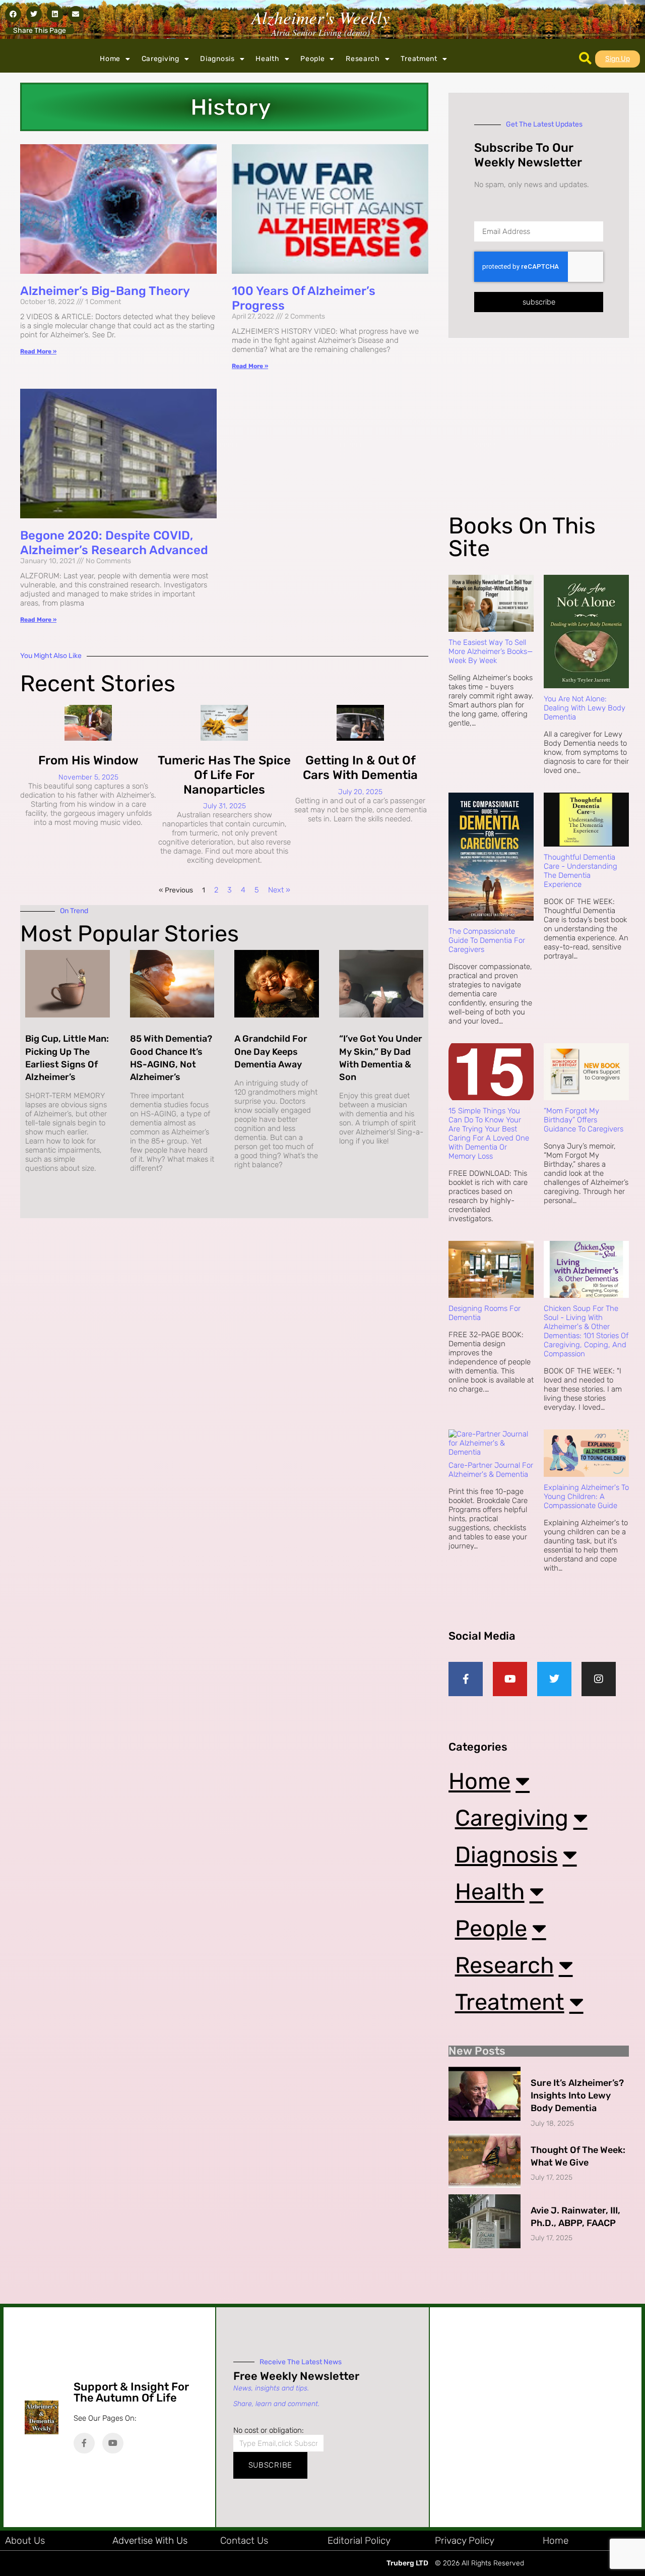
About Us (25, 2540)
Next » (279, 890)
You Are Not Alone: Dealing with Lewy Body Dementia (585, 708)
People (312, 59)
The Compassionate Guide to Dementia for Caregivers (487, 940)
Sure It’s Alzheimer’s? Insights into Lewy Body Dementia (577, 2095)
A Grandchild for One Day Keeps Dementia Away (271, 1051)
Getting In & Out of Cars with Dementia (360, 768)
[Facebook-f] (466, 1679)
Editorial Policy (359, 2540)
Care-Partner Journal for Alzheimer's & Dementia (491, 1470)
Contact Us (244, 2540)
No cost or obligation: (269, 2430)
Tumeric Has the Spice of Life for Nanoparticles (224, 775)
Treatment (419, 59)
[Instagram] (599, 1679)
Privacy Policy (465, 2540)
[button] (13, 14)
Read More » (38, 351)
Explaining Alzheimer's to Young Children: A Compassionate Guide (586, 1496)
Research (363, 59)
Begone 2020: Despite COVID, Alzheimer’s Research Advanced (114, 543)
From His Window (88, 760)
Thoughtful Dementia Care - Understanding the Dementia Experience (580, 871)
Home (110, 59)
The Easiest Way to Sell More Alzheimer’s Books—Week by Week (491, 651)
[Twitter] (554, 1679)
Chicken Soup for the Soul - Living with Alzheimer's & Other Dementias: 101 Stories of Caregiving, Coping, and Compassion (586, 1331)
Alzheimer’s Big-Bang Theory (105, 291)
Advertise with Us (150, 2540)
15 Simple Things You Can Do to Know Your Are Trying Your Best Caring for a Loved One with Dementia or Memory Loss (489, 1133)
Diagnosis (217, 59)
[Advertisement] (537, 434)
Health (267, 59)
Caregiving (160, 59)
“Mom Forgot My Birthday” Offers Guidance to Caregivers (584, 1120)
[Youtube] (510, 1679)
